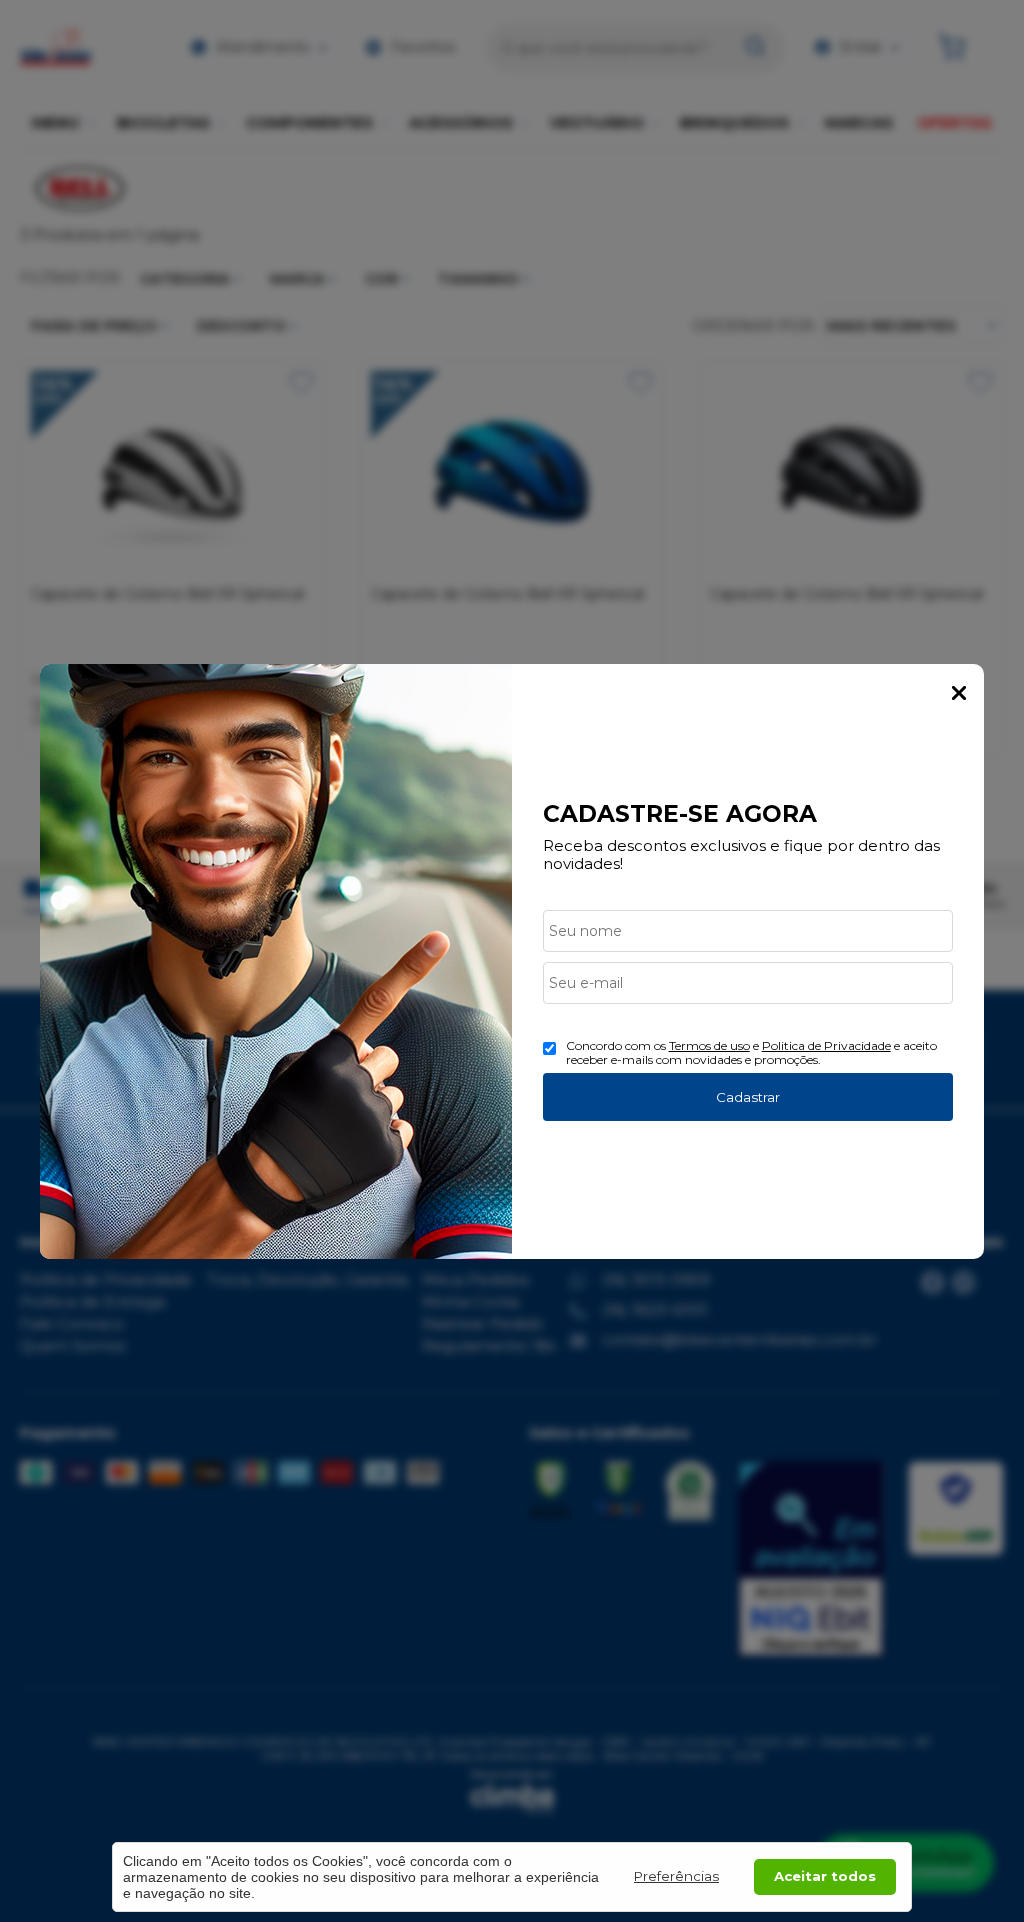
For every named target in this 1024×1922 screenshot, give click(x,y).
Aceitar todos (825, 1876)
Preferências (676, 1876)
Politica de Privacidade (826, 1045)
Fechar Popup (959, 693)
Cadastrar (748, 1097)
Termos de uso (709, 1045)
